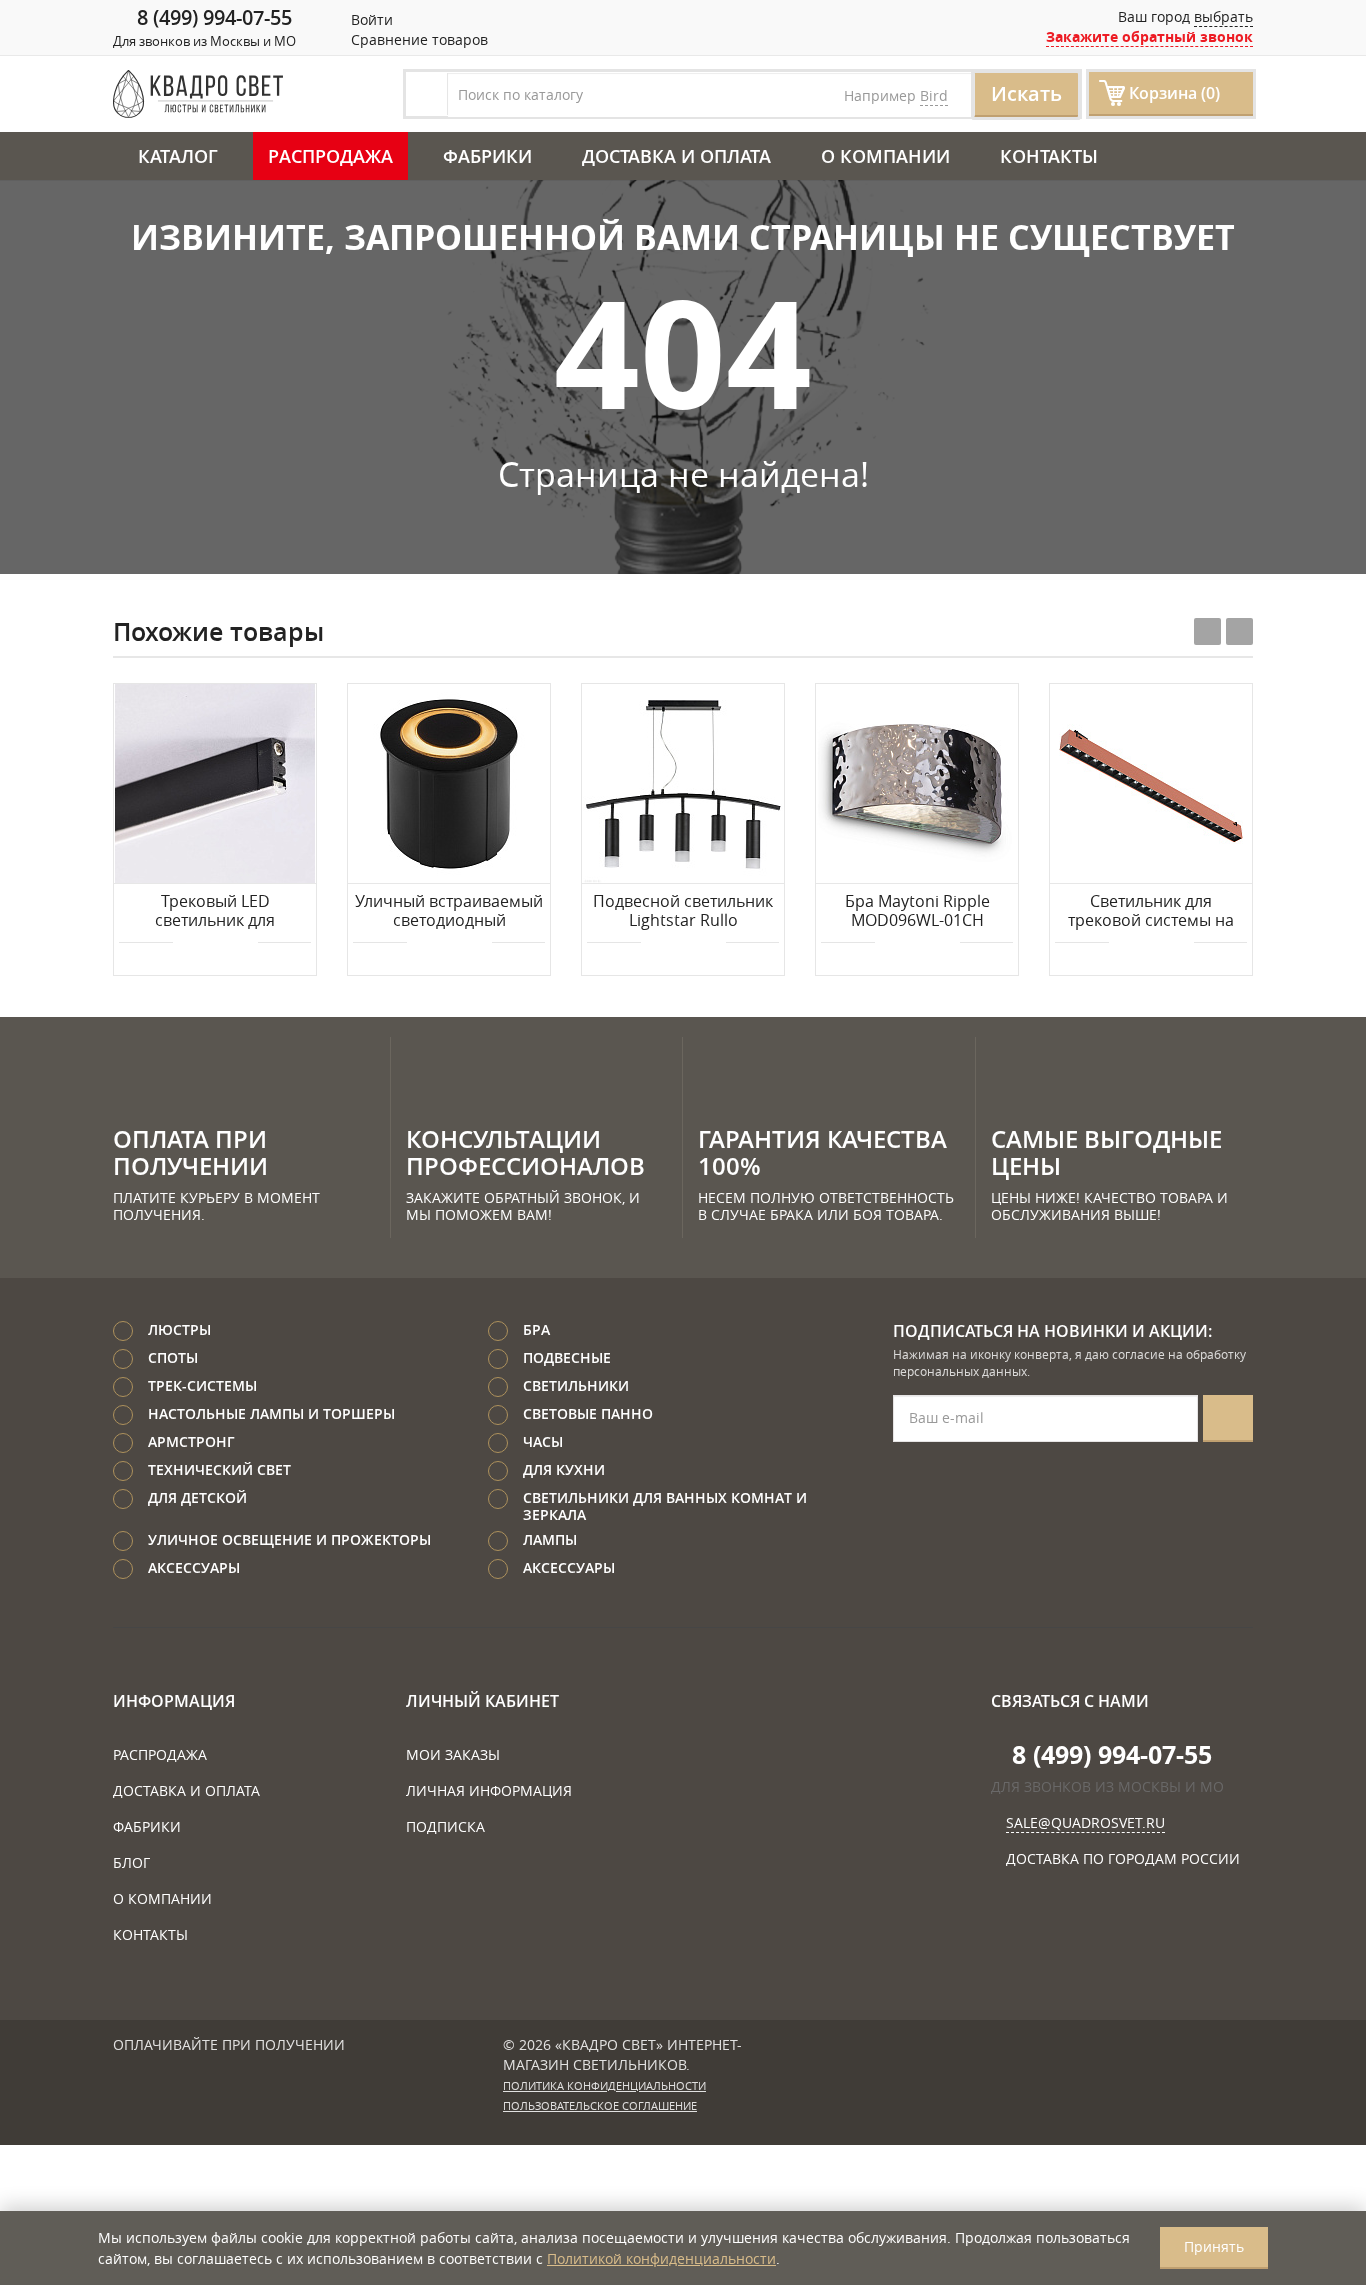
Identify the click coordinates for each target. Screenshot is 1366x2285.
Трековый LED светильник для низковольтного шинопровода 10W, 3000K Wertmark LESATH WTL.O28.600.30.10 (215, 912)
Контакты (1049, 156)
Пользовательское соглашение (600, 2106)
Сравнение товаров (417, 39)
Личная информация (489, 1790)
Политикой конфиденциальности (661, 2258)
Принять (1214, 2246)
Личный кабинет (482, 1701)
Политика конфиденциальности (604, 2086)
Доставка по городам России (1123, 1858)
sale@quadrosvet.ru (1085, 1822)
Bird (934, 95)
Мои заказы (453, 1754)
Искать (1026, 93)
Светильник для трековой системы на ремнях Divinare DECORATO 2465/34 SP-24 (1151, 912)
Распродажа (330, 156)
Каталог (178, 156)
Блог (131, 1862)
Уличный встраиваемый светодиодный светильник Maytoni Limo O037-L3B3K (449, 912)
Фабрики (487, 156)
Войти (370, 19)
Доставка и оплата (676, 156)
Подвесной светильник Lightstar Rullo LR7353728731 (683, 912)
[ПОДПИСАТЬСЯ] (1228, 1418)
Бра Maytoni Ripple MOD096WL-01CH (917, 911)
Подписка (445, 1826)
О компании (885, 156)
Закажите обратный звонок (1149, 36)
